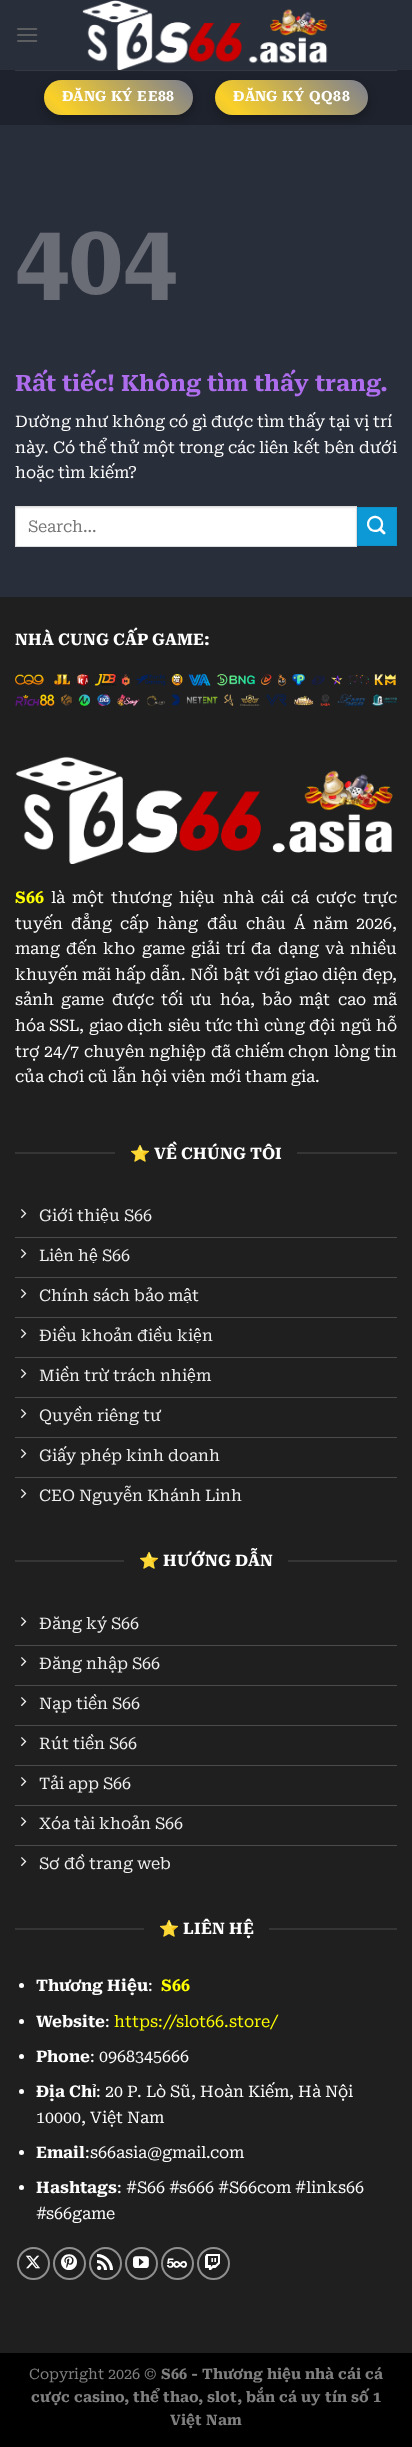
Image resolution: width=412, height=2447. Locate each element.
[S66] (206, 35)
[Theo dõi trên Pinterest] (69, 2263)
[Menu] (27, 34)
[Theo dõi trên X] (33, 2263)
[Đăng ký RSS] (105, 2263)
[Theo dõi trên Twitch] (213, 2263)
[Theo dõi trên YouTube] (141, 2263)
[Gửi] (377, 526)
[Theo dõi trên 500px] (177, 2263)
